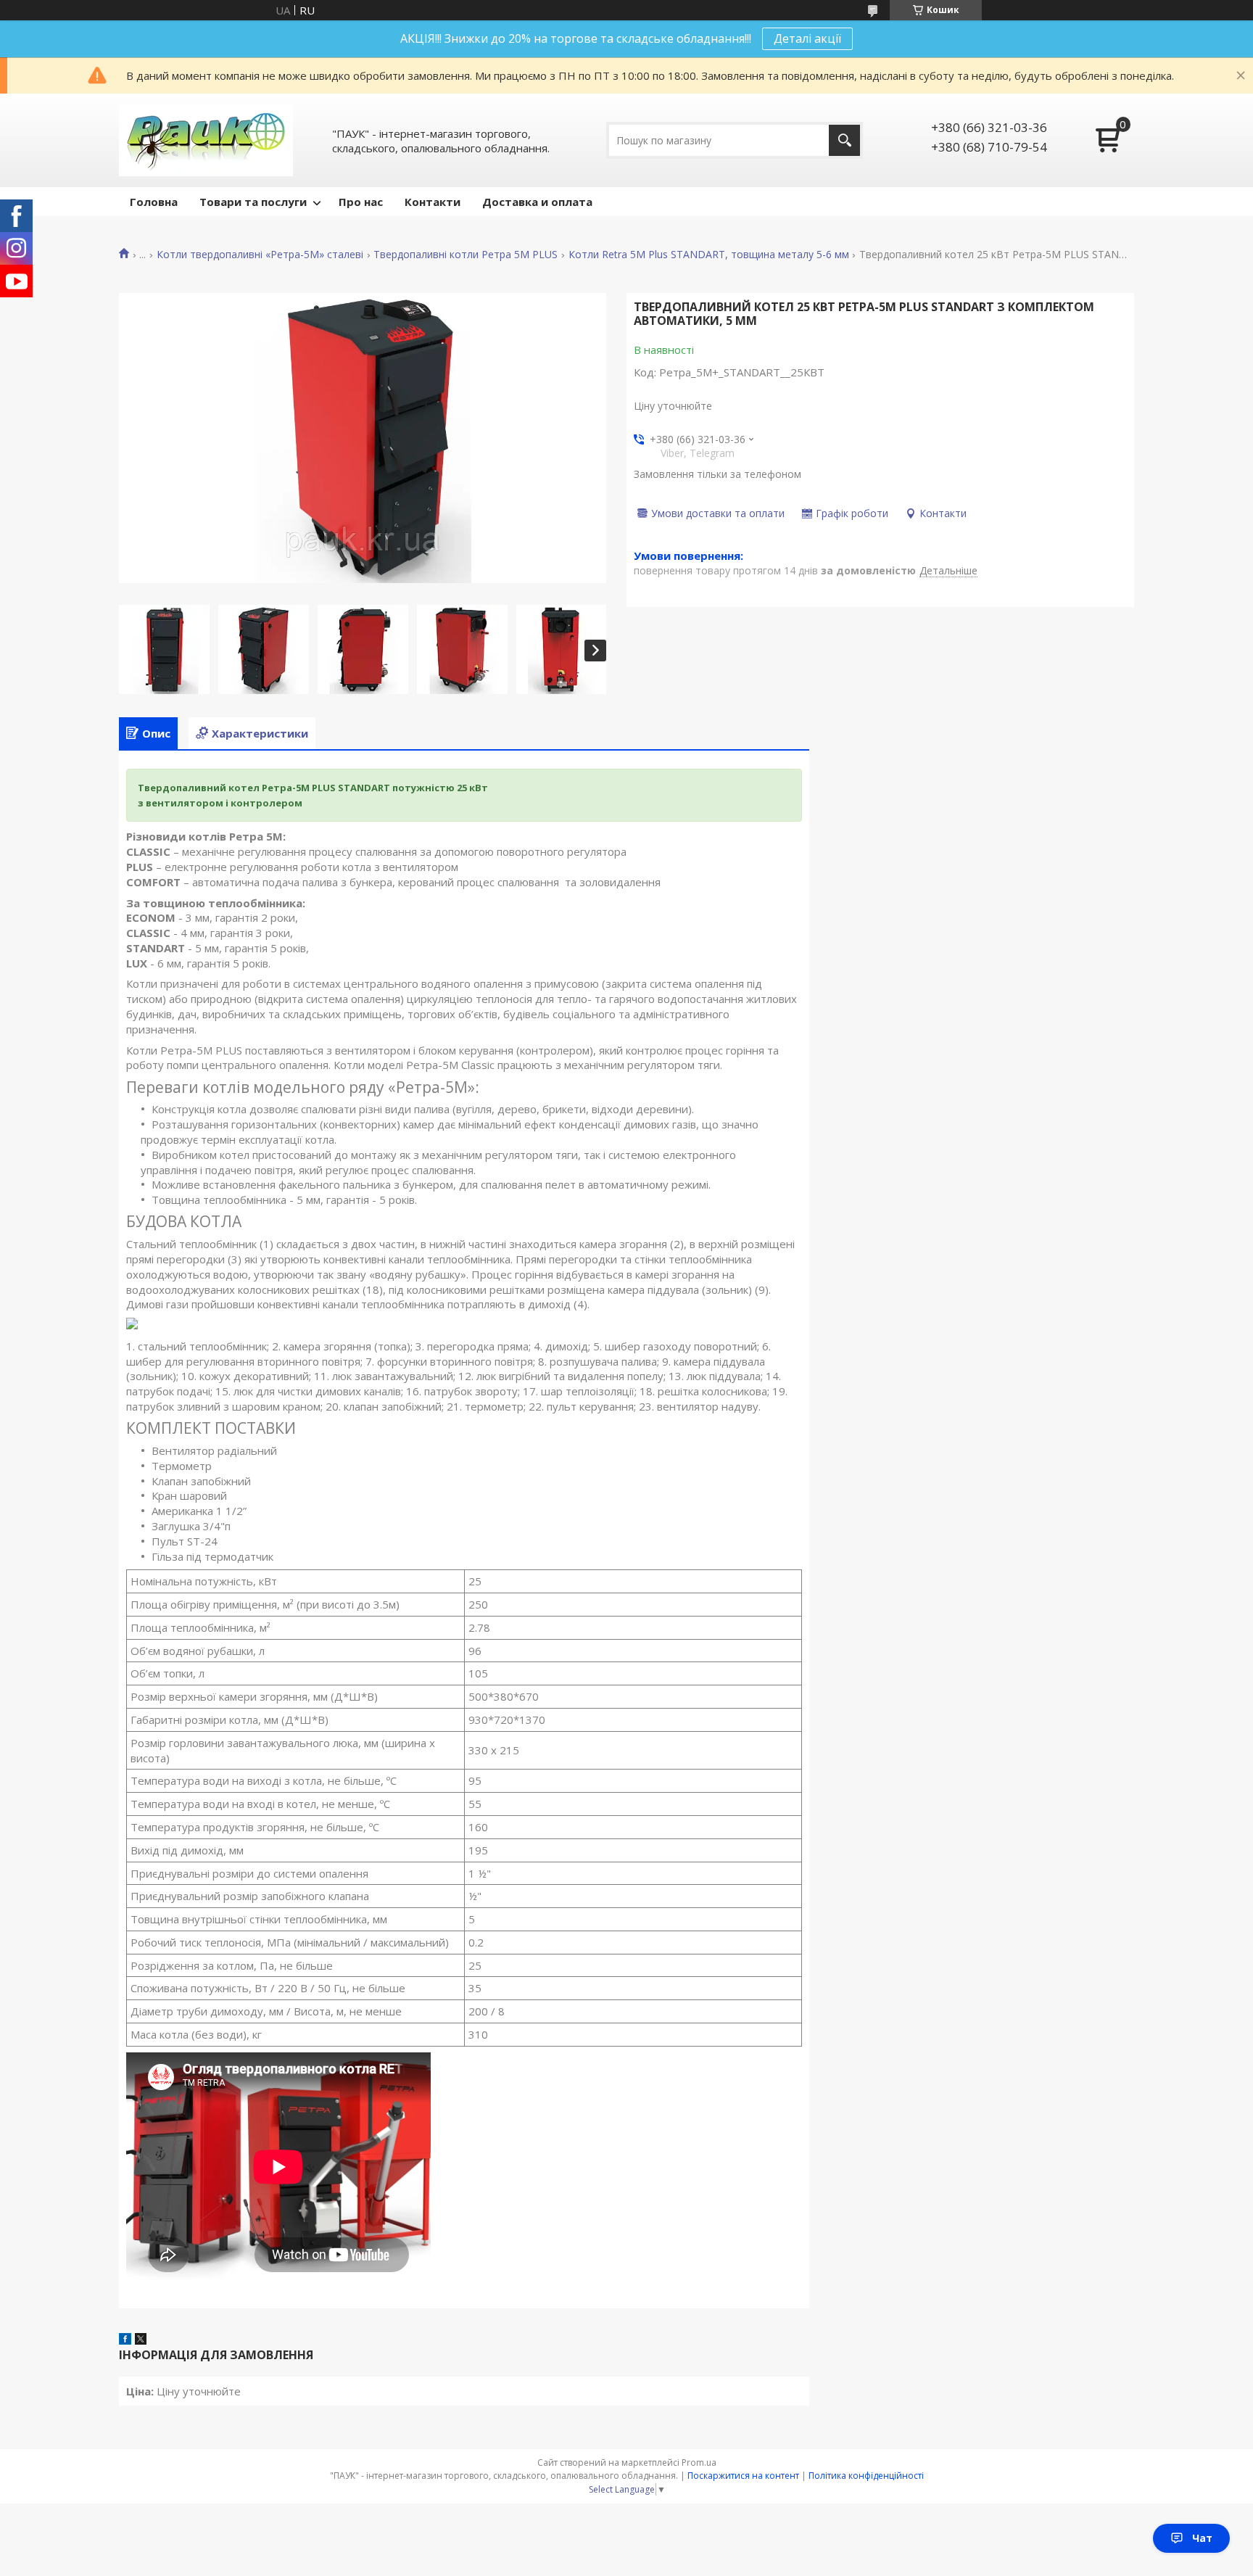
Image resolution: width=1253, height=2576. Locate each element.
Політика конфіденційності (866, 2476)
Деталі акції (807, 38)
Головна (154, 202)
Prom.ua (699, 2463)
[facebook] (125, 2340)
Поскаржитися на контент (743, 2476)
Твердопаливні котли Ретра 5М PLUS (466, 255)
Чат (1202, 2538)
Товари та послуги (253, 202)
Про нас (361, 202)
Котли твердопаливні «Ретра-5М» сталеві (260, 255)
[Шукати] (844, 140)
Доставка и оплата (537, 202)
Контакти (433, 202)
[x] (141, 2340)
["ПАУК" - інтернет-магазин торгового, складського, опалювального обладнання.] (206, 140)
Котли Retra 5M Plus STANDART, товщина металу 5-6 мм (709, 255)
